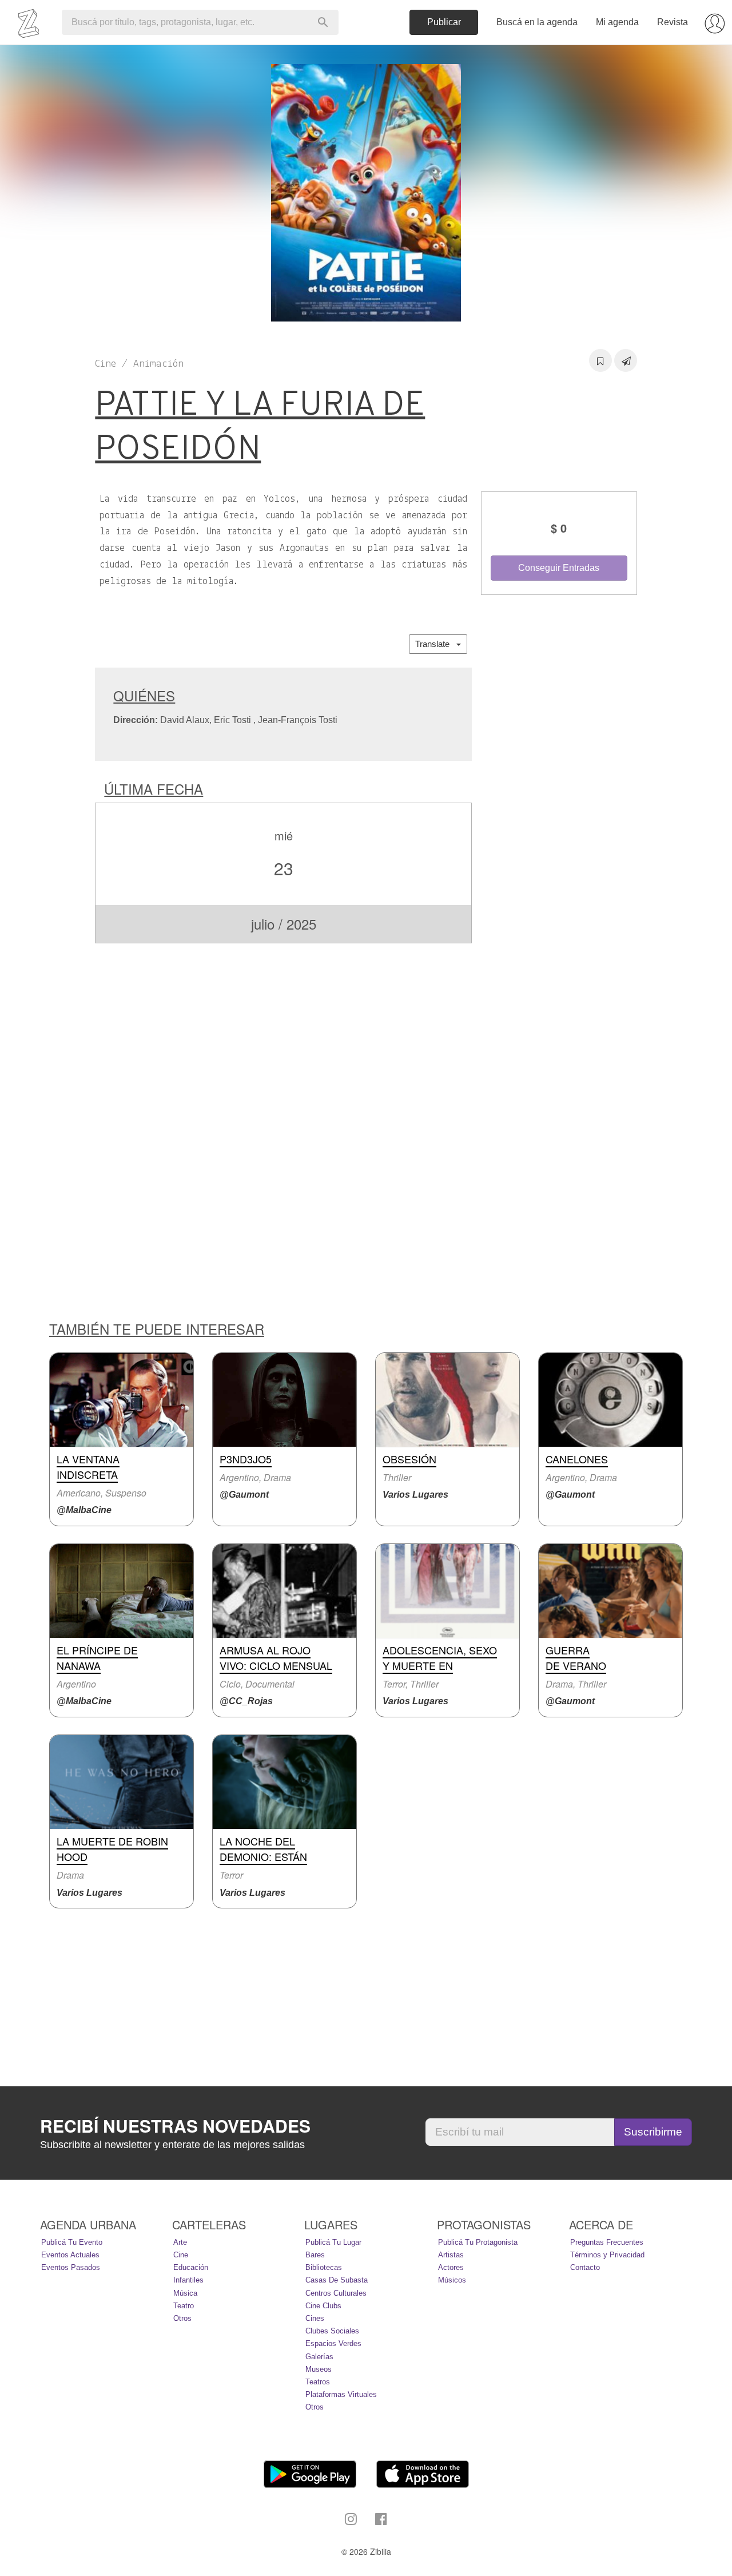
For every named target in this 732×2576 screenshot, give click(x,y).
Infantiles (188, 2280)
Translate (436, 644)
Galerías (319, 2357)
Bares (315, 2255)
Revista (673, 22)
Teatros (318, 2382)
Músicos (452, 2280)
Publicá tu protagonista (478, 2242)
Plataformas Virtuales (341, 2394)
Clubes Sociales (332, 2331)
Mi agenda (617, 22)
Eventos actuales (70, 2255)
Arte (180, 2242)
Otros (182, 2318)
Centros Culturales (336, 2293)
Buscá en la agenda (537, 22)
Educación (191, 2267)
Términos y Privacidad (607, 2255)
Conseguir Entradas (559, 568)
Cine (181, 2255)
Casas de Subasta (337, 2280)
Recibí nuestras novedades (175, 2126)
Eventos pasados (71, 2267)
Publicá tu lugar (333, 2242)
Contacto (585, 2267)
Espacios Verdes (333, 2343)
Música (185, 2293)
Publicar (444, 22)
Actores (451, 2267)
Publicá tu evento (72, 2242)
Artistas (451, 2255)
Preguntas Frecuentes (607, 2242)
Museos (319, 2369)
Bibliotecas (324, 2267)
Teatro (184, 2306)
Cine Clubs (323, 2306)
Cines (315, 2318)
